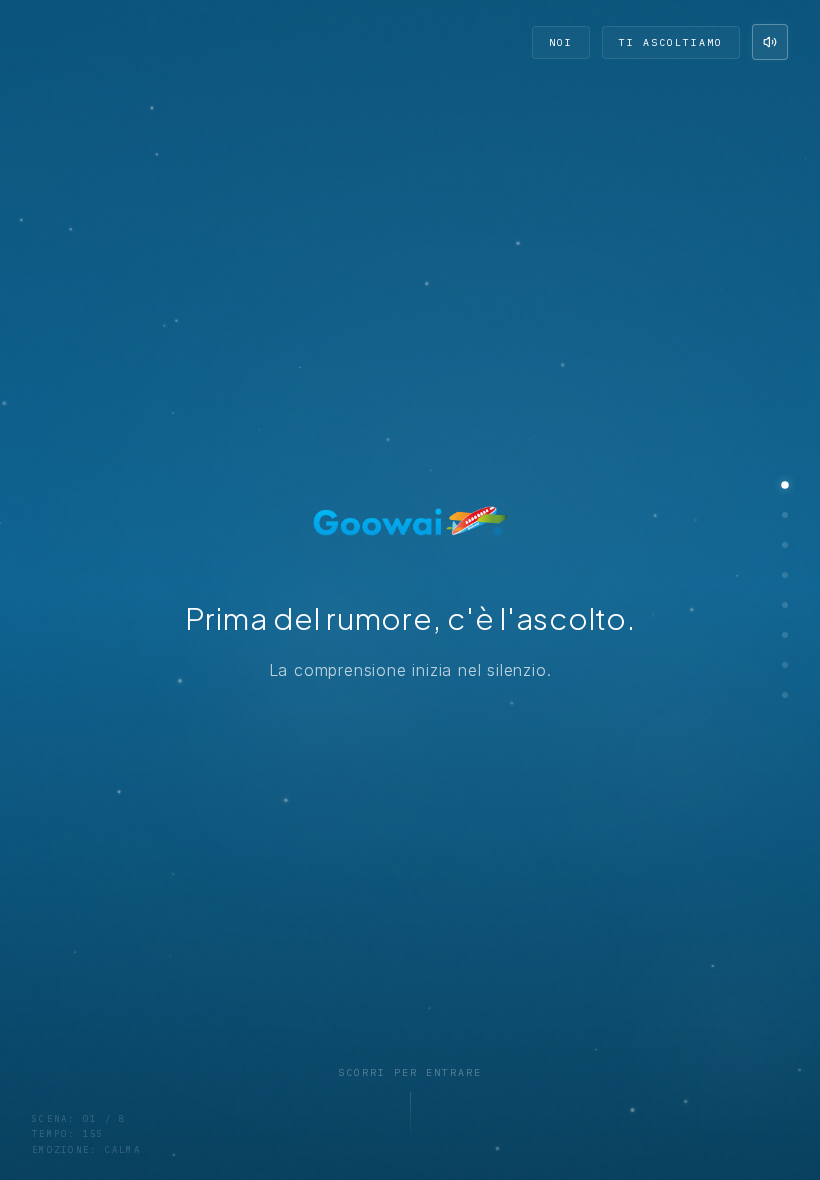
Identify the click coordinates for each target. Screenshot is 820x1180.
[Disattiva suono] (770, 42)
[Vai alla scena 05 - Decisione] (785, 605)
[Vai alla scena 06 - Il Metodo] (785, 635)
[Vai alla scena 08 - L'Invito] (785, 695)
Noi (561, 42)
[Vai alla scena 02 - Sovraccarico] (785, 515)
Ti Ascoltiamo (671, 42)
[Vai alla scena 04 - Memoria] (785, 575)
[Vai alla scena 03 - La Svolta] (785, 545)
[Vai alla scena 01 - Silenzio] (785, 485)
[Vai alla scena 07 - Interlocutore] (785, 665)
